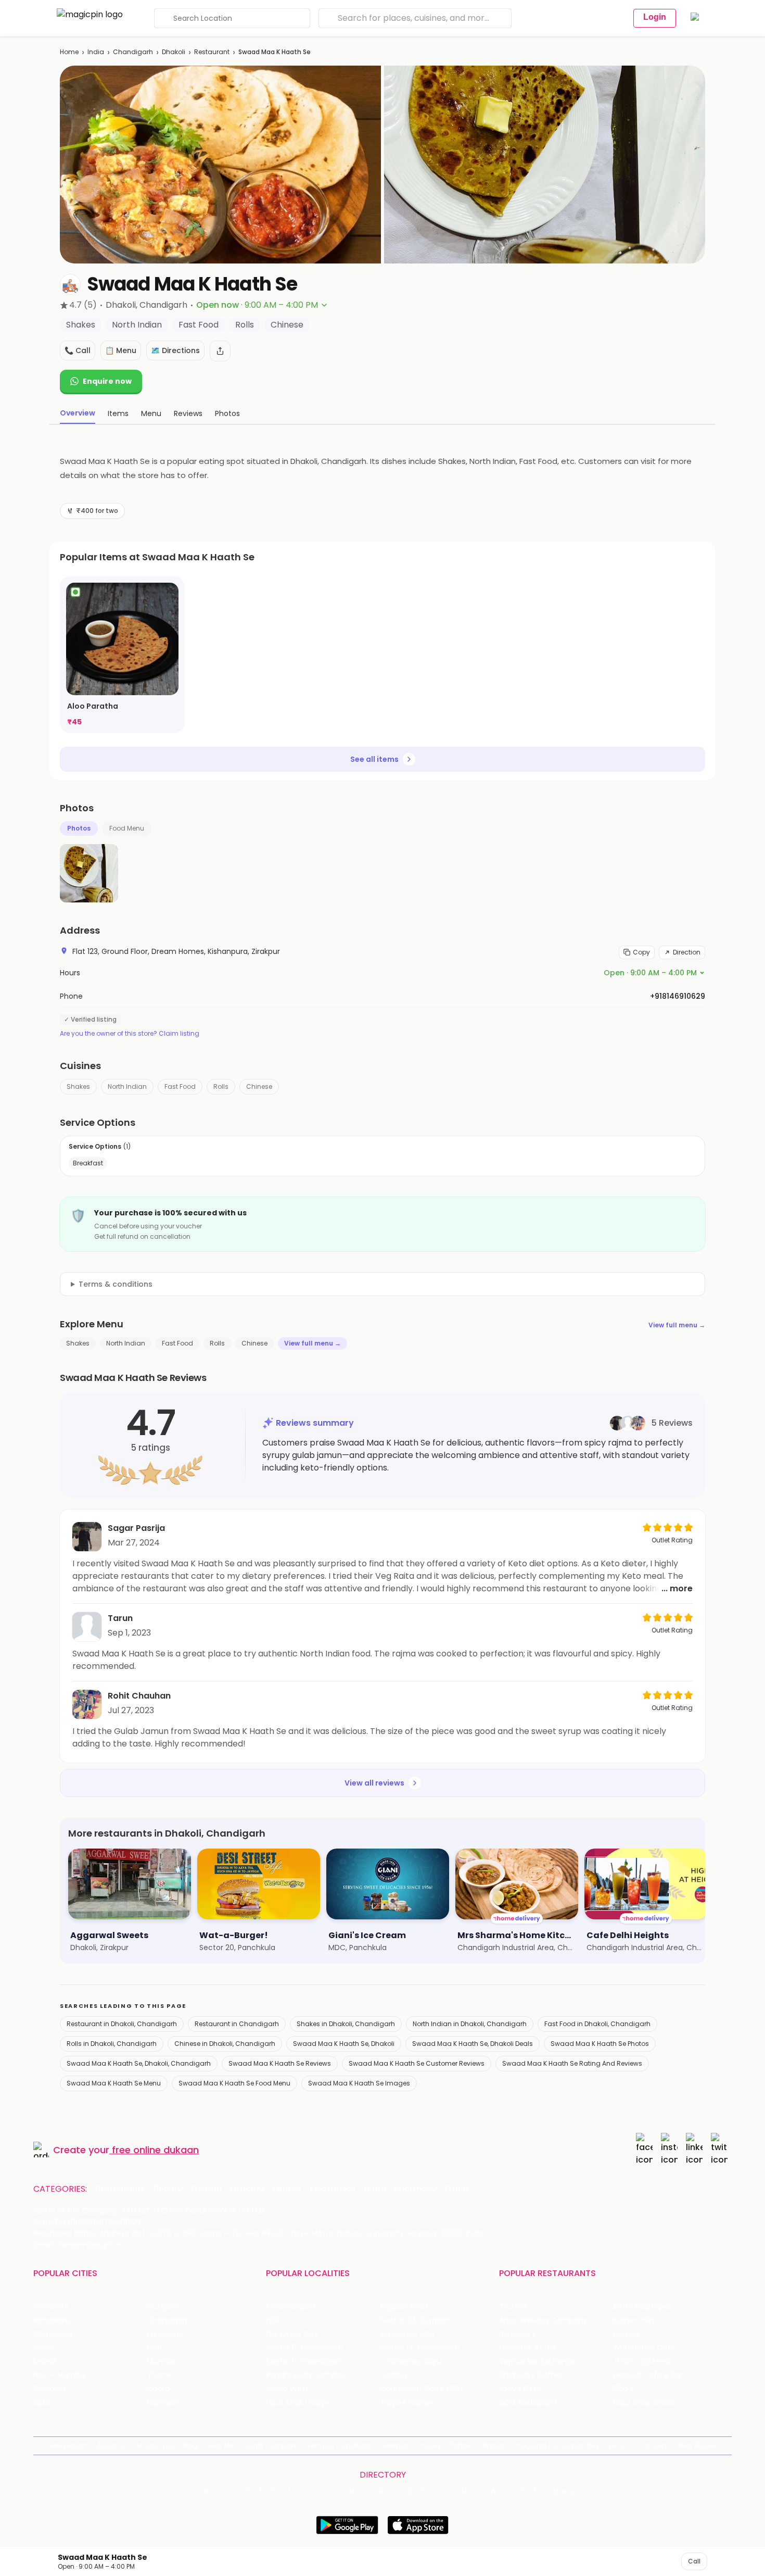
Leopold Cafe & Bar (648, 2375)
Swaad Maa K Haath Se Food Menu (234, 2083)
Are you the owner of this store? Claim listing (130, 1034)
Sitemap (395, 2446)
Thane (159, 2375)
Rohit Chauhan (139, 1696)
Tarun (120, 1618)
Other (457, 2189)
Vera (616, 2446)
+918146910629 (678, 996)
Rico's (623, 2389)
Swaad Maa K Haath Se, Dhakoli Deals (473, 2044)
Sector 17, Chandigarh (420, 2348)
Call (694, 2561)
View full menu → (677, 1325)
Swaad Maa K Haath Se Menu (114, 2083)
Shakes (78, 1086)
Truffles (513, 2307)
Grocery (247, 2189)
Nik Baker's (518, 2334)
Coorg (158, 2389)
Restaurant (212, 52)
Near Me (220, 2446)
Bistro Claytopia (641, 2307)
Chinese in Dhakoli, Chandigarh (225, 2044)
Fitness (287, 2189)
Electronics (333, 2189)
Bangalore (52, 2321)
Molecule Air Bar (528, 2348)
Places (429, 2446)
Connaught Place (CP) (422, 2389)
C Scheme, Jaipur (412, 2362)
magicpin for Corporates (557, 2446)
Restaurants (120, 2189)
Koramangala (290, 2307)
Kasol (43, 2403)
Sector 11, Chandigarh (304, 2362)
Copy (641, 952)
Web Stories (697, 2446)
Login (655, 17)
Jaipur (44, 2348)
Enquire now (107, 381)
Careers (654, 2446)
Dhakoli (174, 52)
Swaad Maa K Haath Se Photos (600, 2044)
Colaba (393, 2375)
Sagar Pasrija (136, 1528)
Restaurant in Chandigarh (237, 2024)
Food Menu (127, 828)
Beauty (168, 2189)
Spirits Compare (271, 2446)
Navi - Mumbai (60, 2375)
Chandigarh (133, 52)
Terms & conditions (116, 1284)
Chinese (259, 1086)
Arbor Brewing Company (543, 2321)
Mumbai (162, 2362)
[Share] (220, 351)
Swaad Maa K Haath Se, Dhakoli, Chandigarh (139, 2063)
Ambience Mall (407, 2334)
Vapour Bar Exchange (538, 2362)
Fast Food (180, 1086)
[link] (122, 655)
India (96, 52)
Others (561, 2491)
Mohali (45, 2362)
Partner (462, 2446)
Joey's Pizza (520, 2389)
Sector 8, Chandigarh (304, 2348)
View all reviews (374, 1783)
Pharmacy (415, 2189)
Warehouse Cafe (644, 2348)
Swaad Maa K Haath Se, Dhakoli (344, 2044)
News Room (68, 2446)
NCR (155, 2348)
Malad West (287, 2389)
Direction (687, 952)
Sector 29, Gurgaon (416, 2321)
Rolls (221, 1086)
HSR (272, 2321)
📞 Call (78, 350)
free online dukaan (155, 2150)
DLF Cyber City (292, 2334)
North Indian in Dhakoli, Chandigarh (470, 2024)
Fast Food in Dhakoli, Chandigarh (597, 2024)
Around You (155, 2446)
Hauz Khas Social (643, 2403)
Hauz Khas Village (297, 2403)
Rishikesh (49, 2389)
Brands (494, 2446)
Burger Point (635, 2321)
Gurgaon (163, 2307)
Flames (626, 2334)
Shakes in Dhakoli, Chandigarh (346, 2024)
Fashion (206, 2189)
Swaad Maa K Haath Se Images (359, 2083)
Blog (190, 2446)
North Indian (127, 1086)
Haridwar (163, 2403)
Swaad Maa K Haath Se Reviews (280, 2063)
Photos (79, 828)
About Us (112, 2446)
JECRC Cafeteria (643, 2362)
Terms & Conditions (340, 2446)
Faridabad (165, 2334)
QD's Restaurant (528, 2403)
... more (677, 1588)
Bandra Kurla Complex (306, 2375)
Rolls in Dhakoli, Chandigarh (112, 2044)
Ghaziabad (53, 2334)
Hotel (375, 2189)
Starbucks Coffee (531, 2375)
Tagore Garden (408, 2403)
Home (69, 52)
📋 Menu (121, 350)
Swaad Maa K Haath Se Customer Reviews (417, 2063)
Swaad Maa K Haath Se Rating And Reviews (572, 2063)
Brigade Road (404, 2307)
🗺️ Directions (175, 350)
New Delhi (51, 2307)
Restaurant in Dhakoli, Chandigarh (122, 2024)
